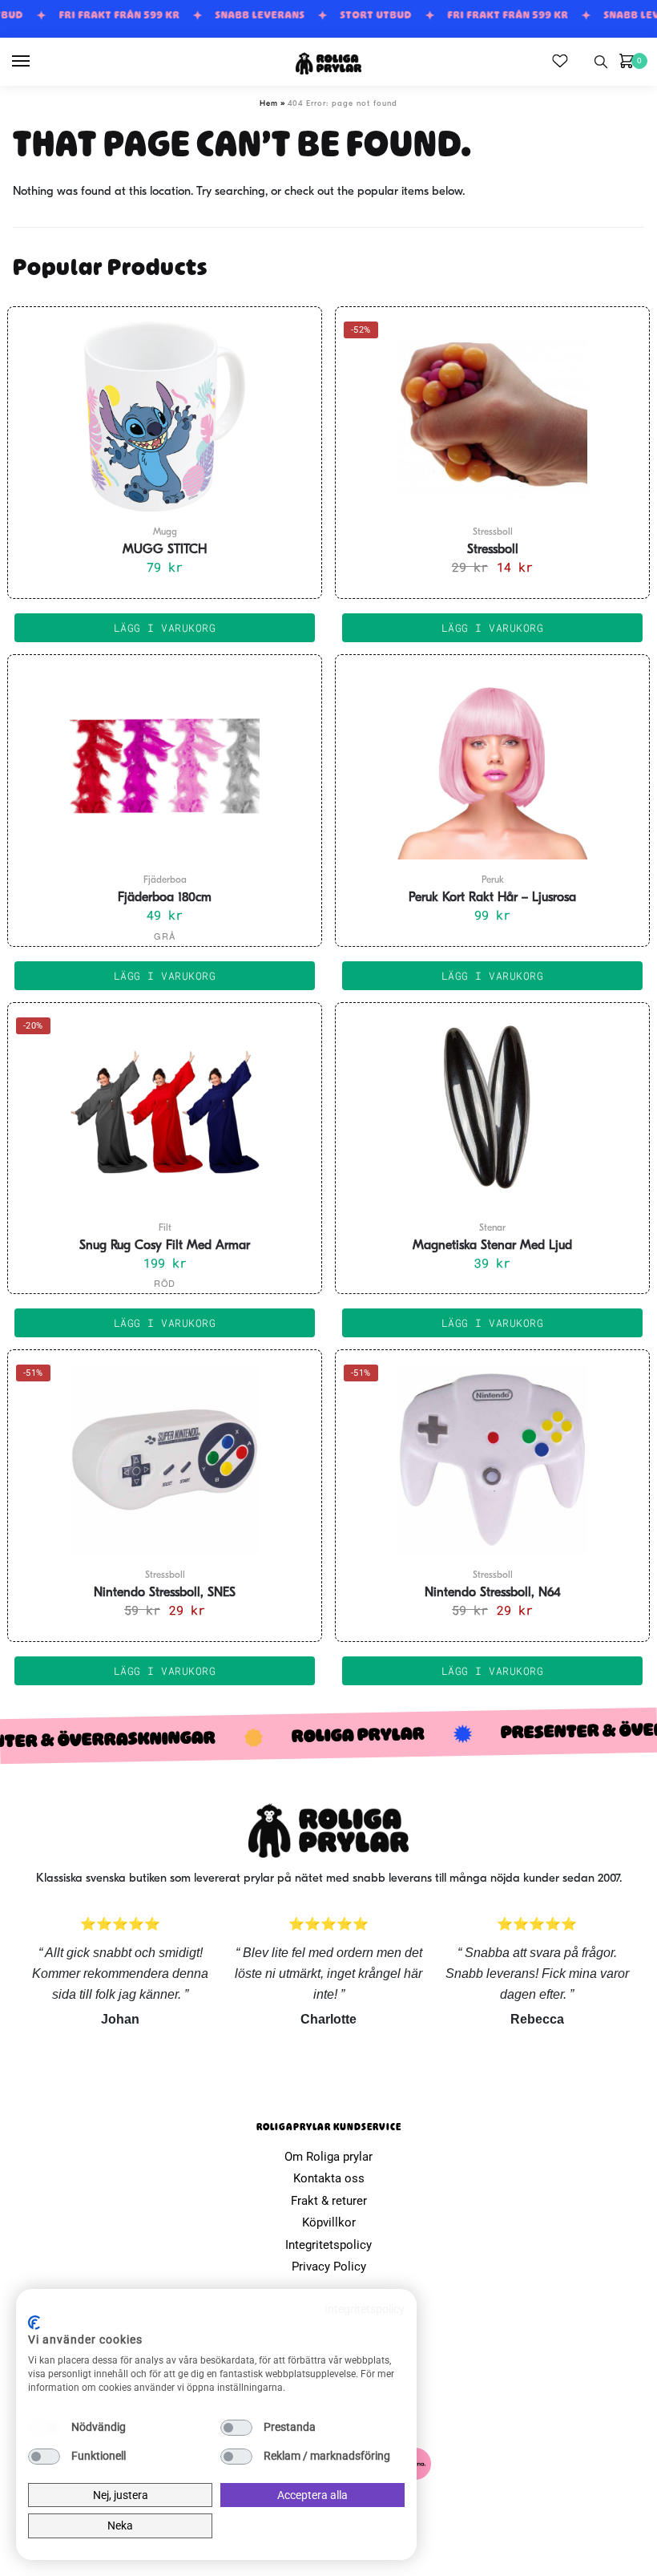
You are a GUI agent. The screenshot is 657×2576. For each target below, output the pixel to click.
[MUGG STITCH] (165, 416)
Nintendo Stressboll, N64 (493, 1593)
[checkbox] (44, 2428)
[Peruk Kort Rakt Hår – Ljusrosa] (492, 764)
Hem (269, 104)
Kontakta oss (329, 2178)
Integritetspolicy (328, 2245)
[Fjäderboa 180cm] (165, 764)
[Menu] (36, 62)
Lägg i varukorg (165, 976)
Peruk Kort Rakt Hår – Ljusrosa (492, 898)
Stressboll (493, 550)
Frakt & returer (329, 2201)
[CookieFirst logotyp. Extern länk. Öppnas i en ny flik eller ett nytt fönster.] (34, 2323)
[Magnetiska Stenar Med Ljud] (492, 1112)
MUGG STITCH (165, 550)
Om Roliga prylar (328, 2157)
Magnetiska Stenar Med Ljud (492, 1246)
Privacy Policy (329, 2267)
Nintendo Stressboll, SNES (165, 1593)
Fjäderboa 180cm (165, 898)
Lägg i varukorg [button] (165, 628)
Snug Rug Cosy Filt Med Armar (165, 1246)
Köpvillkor (329, 2222)
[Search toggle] (601, 62)
